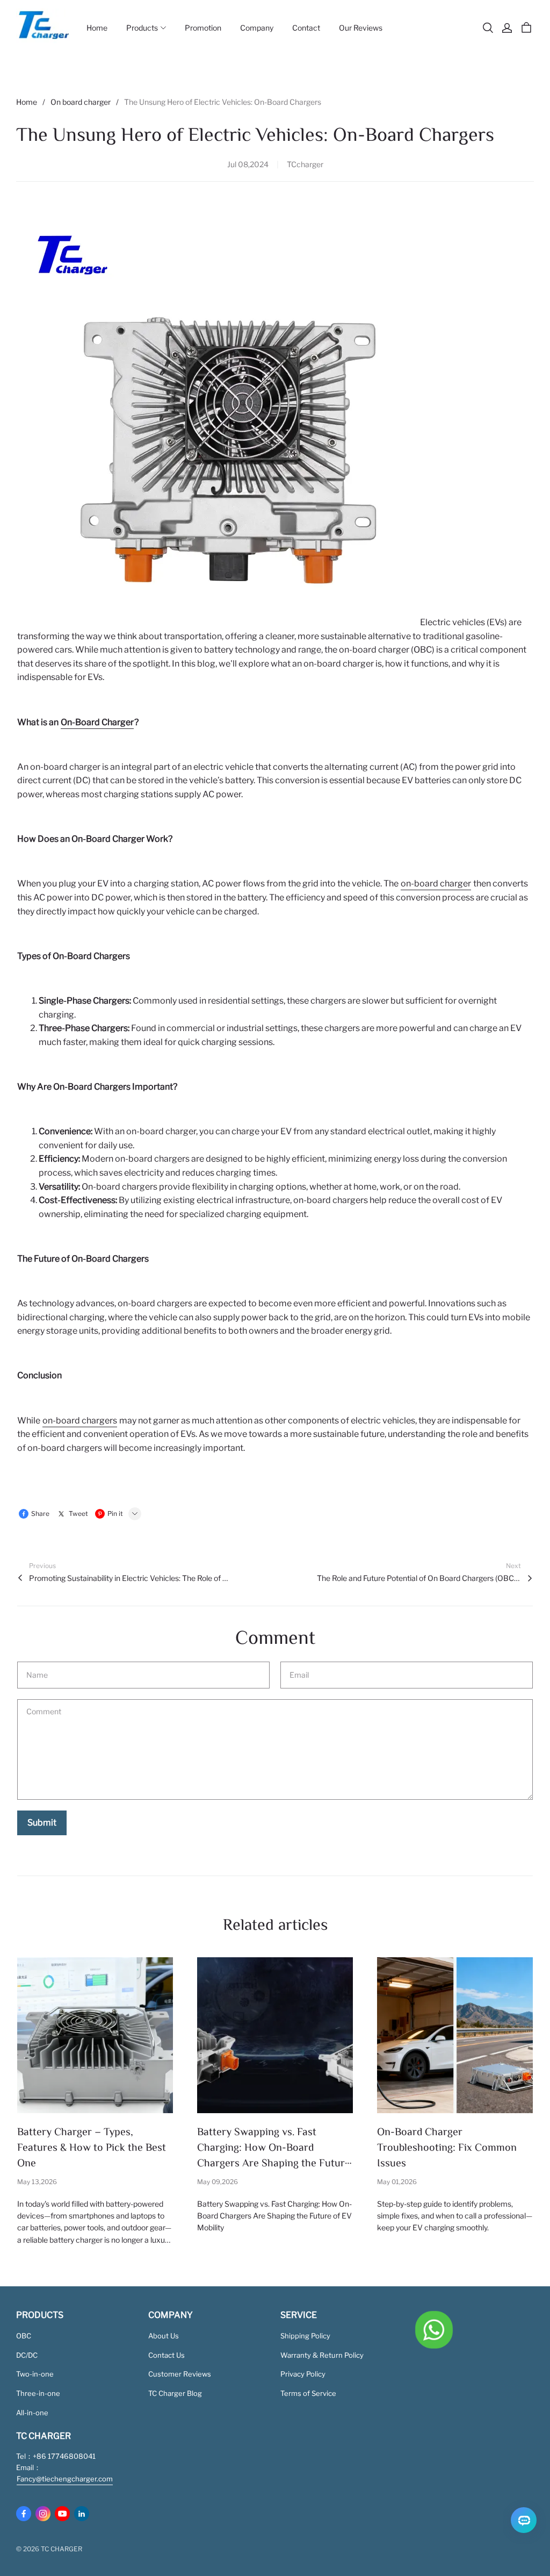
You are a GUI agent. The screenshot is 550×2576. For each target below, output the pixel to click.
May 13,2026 (37, 2182)
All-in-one (32, 2413)
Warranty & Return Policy (322, 2355)
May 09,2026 (218, 2182)
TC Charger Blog (175, 2393)
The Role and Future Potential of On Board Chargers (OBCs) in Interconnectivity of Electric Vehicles (419, 1578)
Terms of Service (308, 2393)
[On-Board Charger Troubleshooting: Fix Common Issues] (455, 2035)
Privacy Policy (303, 2374)
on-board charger (436, 883)
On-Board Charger (97, 722)
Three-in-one (38, 2393)
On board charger (81, 102)
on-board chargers (80, 1421)
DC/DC (27, 2355)
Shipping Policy (305, 2336)
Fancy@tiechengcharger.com (65, 2479)
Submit (42, 1823)
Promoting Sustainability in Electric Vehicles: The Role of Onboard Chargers (131, 1578)
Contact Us (167, 2355)
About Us (164, 2336)
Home (27, 102)
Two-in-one (35, 2374)
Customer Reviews (180, 2374)
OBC (24, 2336)
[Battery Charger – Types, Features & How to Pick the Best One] (95, 2035)
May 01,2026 (397, 2182)
